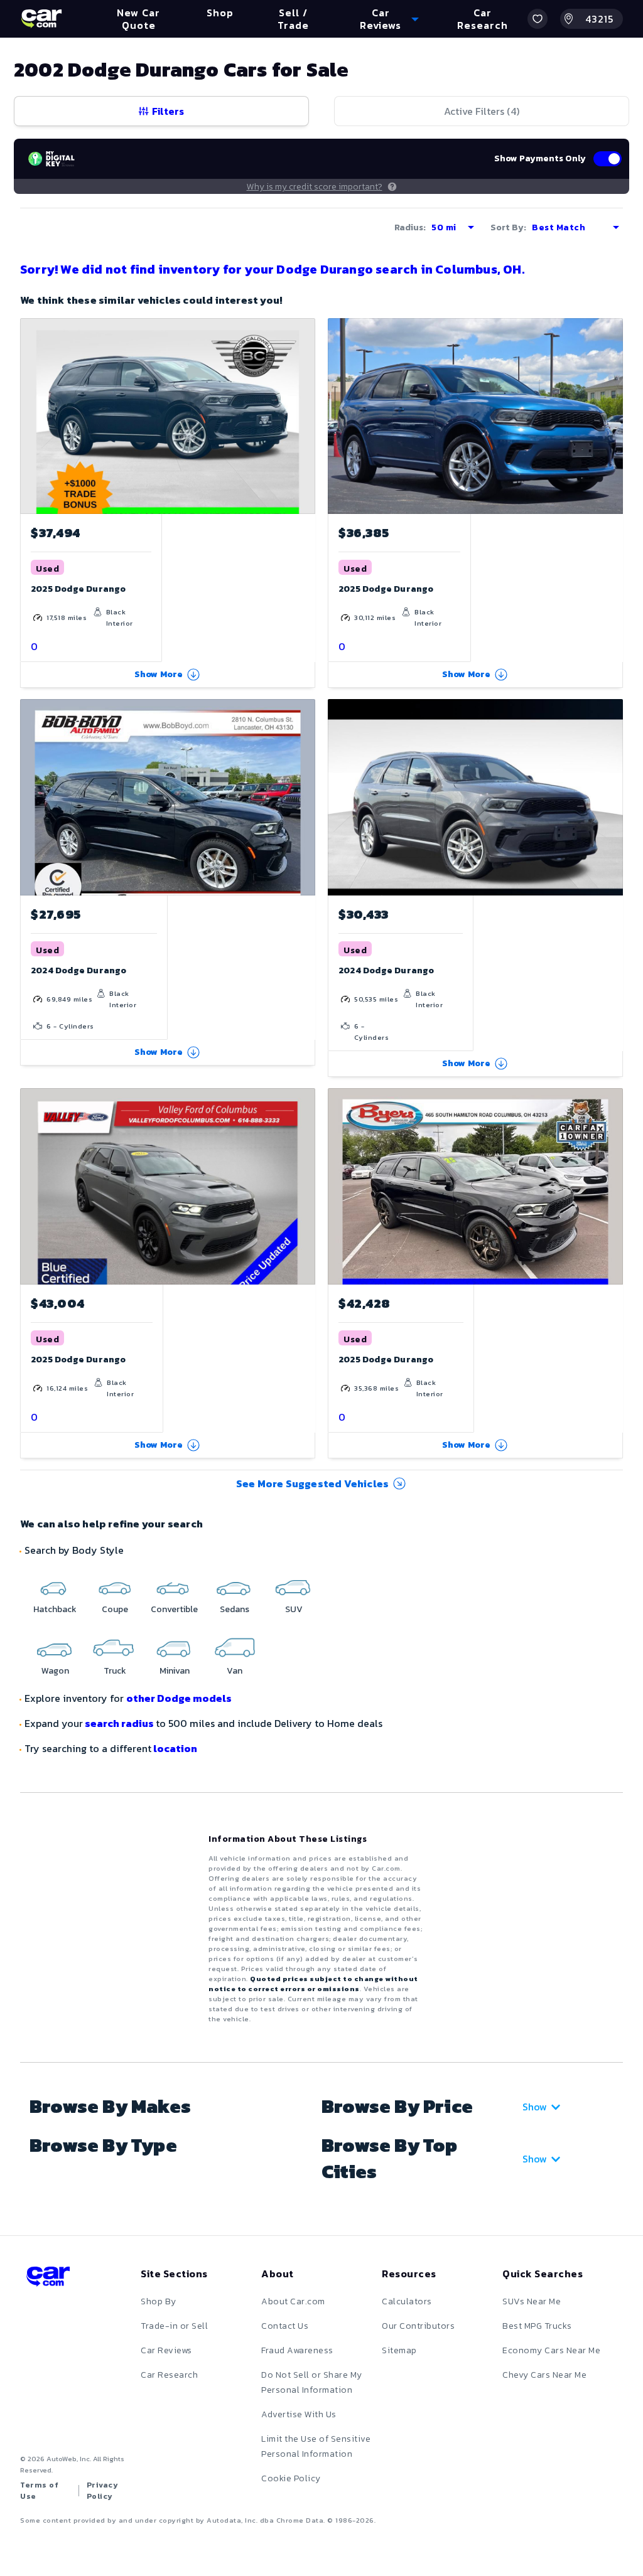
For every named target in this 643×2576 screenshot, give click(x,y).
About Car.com (293, 2301)
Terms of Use (39, 2491)
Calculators (407, 2301)
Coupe (115, 1609)
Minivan (175, 1671)
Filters (168, 111)
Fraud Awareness (297, 2350)
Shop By (159, 2301)
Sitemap (399, 2350)
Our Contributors (418, 2326)
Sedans (235, 1609)
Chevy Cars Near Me (544, 2375)
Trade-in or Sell (174, 2326)
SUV (294, 1609)
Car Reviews (166, 2350)
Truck (115, 1671)
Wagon (55, 1671)
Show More (159, 674)
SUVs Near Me (532, 2301)
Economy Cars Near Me (551, 2350)
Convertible (174, 1609)
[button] (538, 19)
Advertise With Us (299, 2414)
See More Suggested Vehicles (312, 1483)
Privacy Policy (103, 2491)
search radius (119, 1723)
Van (235, 1671)
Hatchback (55, 1609)
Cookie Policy (291, 2478)
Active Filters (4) (482, 111)
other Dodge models (179, 1698)
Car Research (169, 2375)
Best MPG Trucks (537, 2326)
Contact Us (285, 2326)
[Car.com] (41, 19)
